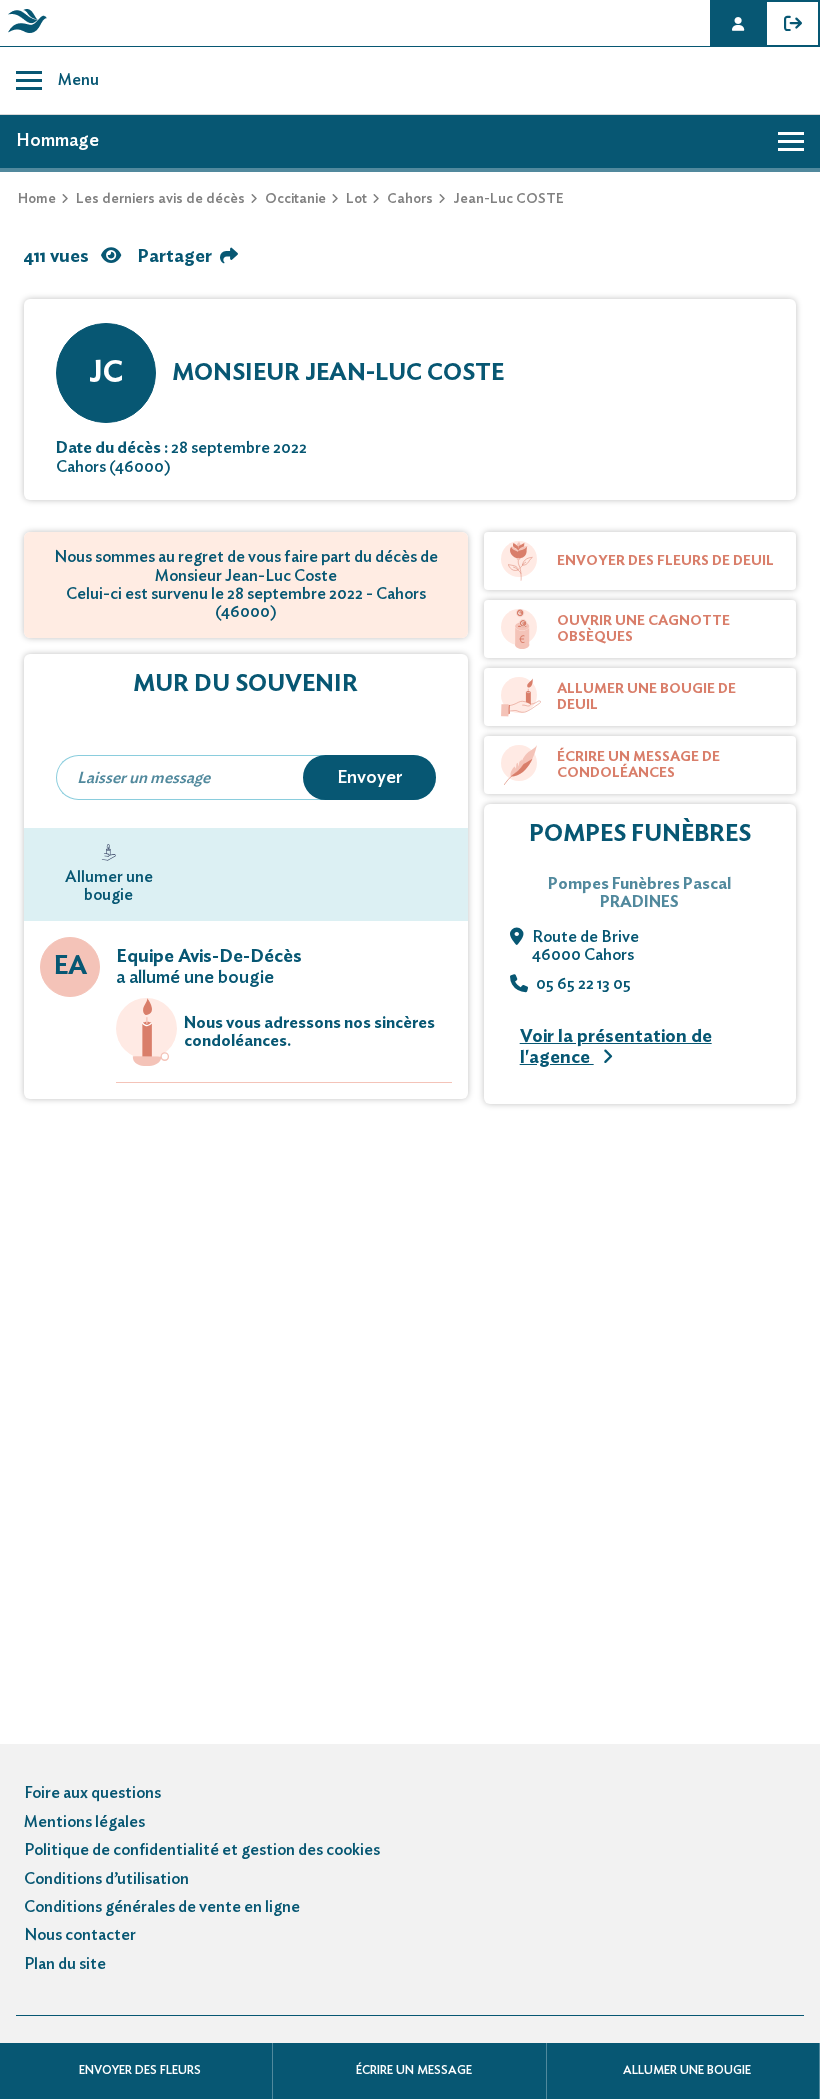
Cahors (410, 199)
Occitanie (295, 199)
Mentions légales (84, 1822)
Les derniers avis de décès (160, 199)
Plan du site (65, 1964)
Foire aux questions (92, 1793)
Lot (356, 199)
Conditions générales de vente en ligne (162, 1907)
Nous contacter (80, 1935)
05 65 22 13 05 (583, 984)
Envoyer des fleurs (140, 2070)
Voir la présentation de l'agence (616, 1047)
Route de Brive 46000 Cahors (585, 946)
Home (37, 199)
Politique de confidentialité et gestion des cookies (202, 1850)
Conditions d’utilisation (106, 1879)
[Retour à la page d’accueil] (24, 33)
